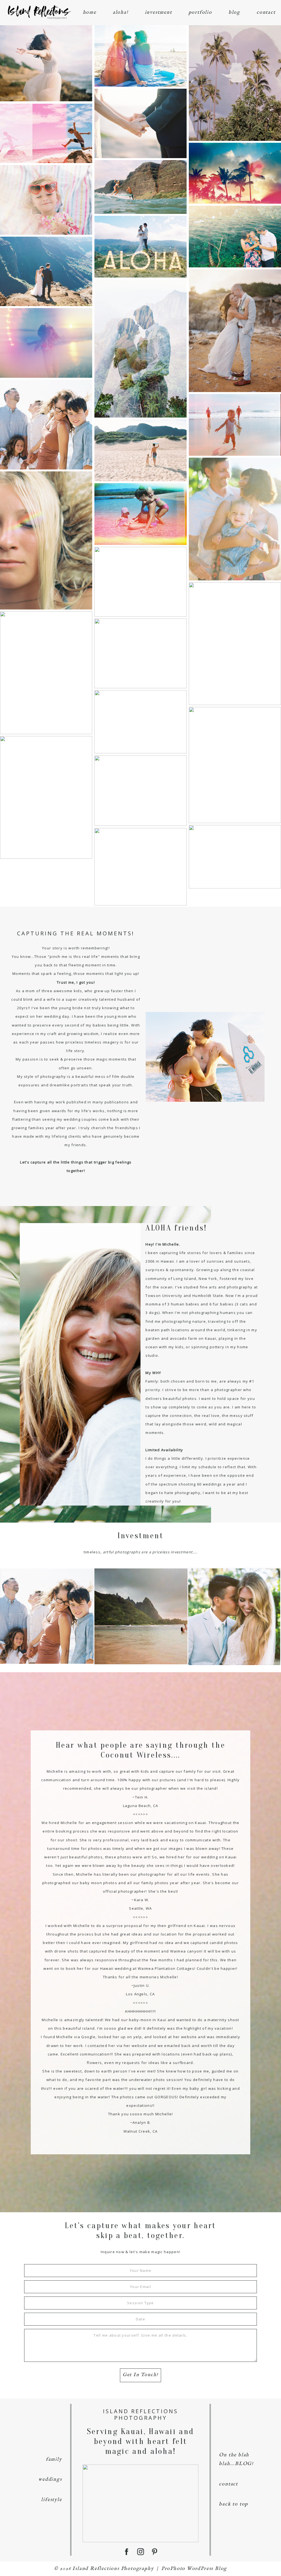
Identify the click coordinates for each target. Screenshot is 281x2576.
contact (266, 12)
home (90, 12)
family (54, 2459)
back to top (234, 2504)
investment (158, 12)
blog (234, 12)
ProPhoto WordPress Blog (194, 2569)
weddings (50, 2479)
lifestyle (51, 2500)
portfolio (200, 12)
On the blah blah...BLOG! (236, 2459)
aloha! (121, 12)
